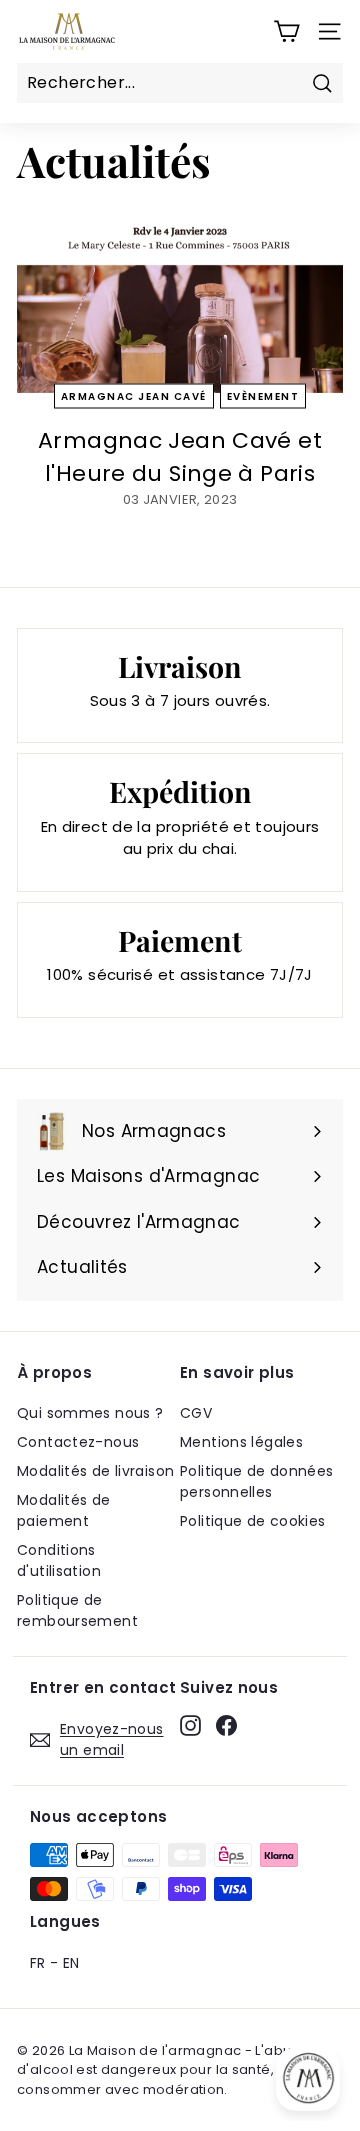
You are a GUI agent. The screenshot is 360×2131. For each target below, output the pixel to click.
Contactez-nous (78, 1442)
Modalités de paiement (64, 1510)
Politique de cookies (253, 1521)
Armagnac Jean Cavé (134, 396)
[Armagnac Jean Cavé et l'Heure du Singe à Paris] (180, 301)
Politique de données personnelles (257, 1481)
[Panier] (286, 31)
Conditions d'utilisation (59, 1560)
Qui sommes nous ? (90, 1413)
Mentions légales (241, 1442)
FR (38, 1963)
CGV (196, 1413)
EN (71, 1963)
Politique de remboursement (77, 1610)
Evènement (263, 396)
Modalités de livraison (95, 1471)
